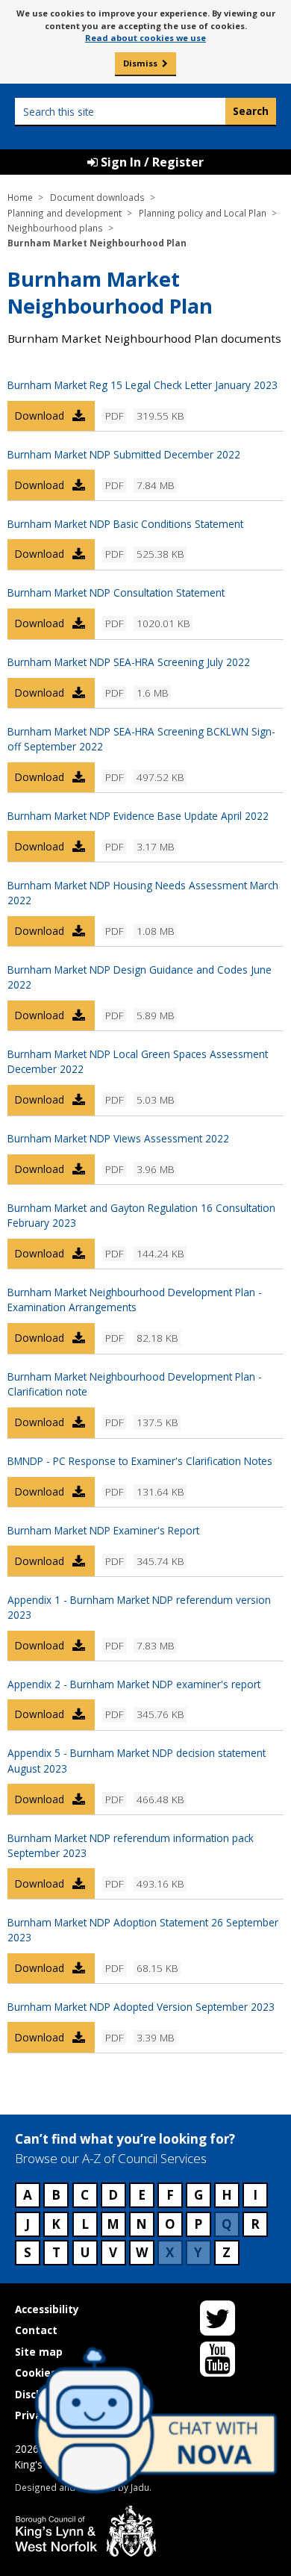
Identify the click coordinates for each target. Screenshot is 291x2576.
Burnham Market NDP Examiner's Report (103, 1530)
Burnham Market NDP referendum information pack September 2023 (131, 1845)
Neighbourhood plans (55, 228)
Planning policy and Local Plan (203, 213)
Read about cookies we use (145, 38)
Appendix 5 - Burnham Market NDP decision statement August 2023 (137, 1760)
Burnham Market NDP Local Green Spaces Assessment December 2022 (138, 1061)
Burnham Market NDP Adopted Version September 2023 (141, 2007)
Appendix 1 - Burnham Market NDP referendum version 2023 (139, 1607)
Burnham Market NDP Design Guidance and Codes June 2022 (140, 977)
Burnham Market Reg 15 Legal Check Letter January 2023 (143, 385)
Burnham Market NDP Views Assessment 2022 (118, 1138)
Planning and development (65, 213)
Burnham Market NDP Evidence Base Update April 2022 (138, 816)
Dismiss (140, 63)
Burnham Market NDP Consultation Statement (116, 592)
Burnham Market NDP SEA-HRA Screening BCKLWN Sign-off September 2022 (141, 739)
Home (20, 197)
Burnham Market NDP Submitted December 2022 (124, 454)
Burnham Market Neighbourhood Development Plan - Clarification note (135, 1384)
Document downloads (97, 197)
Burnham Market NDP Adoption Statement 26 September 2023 (143, 1930)
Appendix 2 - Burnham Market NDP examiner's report (134, 1684)
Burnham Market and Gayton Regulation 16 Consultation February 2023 (141, 1215)
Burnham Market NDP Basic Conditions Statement (125, 524)
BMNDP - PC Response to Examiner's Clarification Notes (140, 1461)
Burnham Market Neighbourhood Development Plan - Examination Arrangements (135, 1300)
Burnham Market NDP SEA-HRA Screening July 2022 (129, 662)
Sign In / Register (151, 162)
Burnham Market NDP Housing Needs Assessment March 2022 (143, 893)
